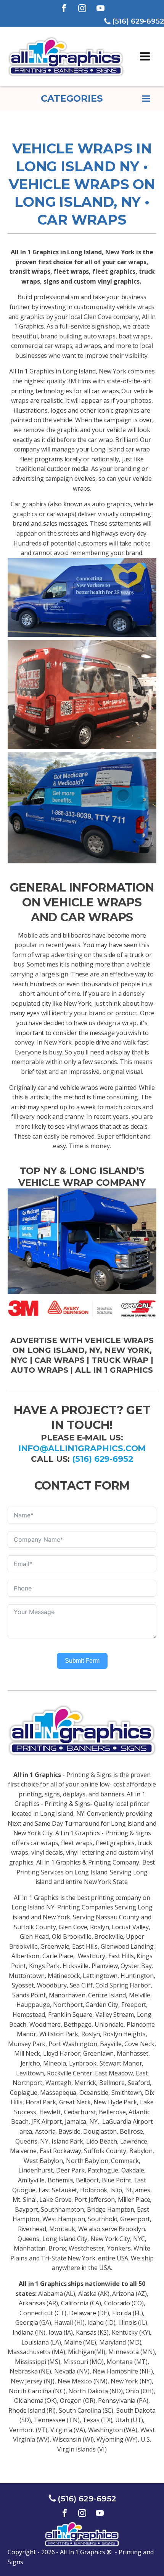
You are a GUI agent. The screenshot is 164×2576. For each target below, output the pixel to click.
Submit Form (82, 1661)
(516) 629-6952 (103, 1459)
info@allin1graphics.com (82, 1448)
